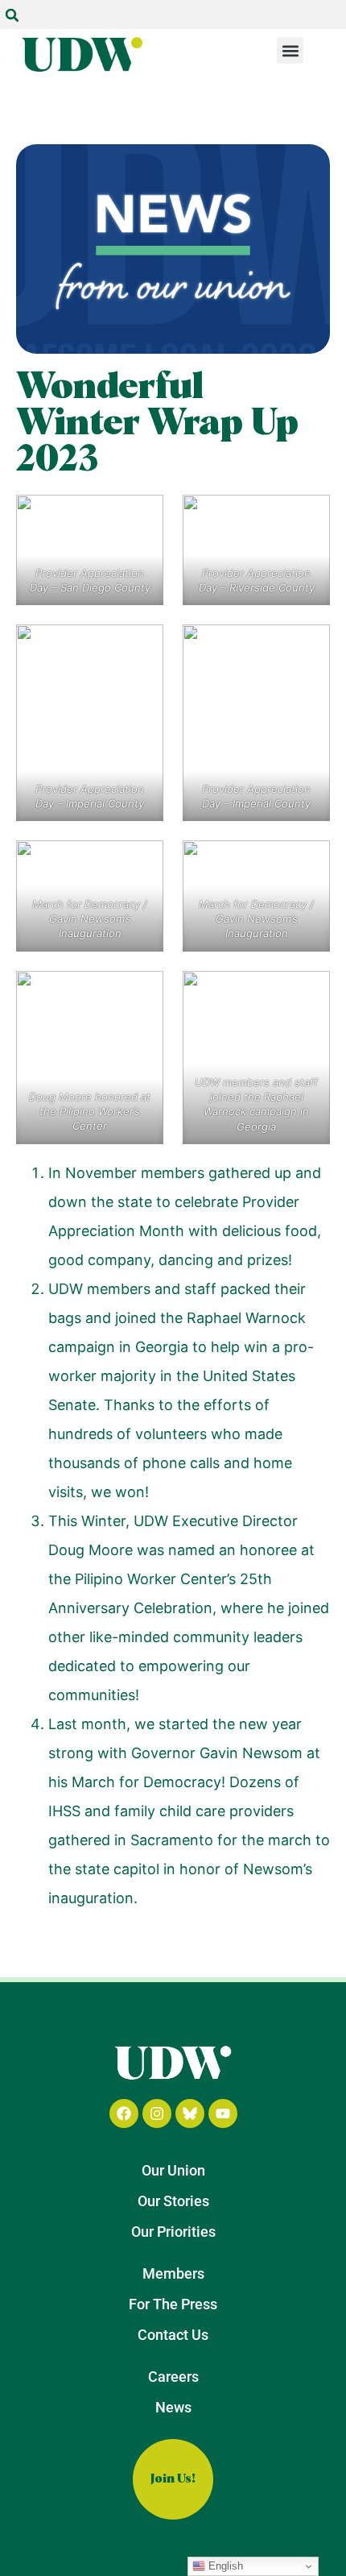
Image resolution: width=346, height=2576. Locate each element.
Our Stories (173, 2201)
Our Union (173, 2170)
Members (173, 2273)
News (173, 2407)
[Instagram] (157, 2113)
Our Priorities (173, 2232)
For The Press (173, 2304)
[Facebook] (124, 2113)
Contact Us (173, 2335)
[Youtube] (223, 2113)
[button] (12, 15)
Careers (173, 2377)
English (224, 2566)
